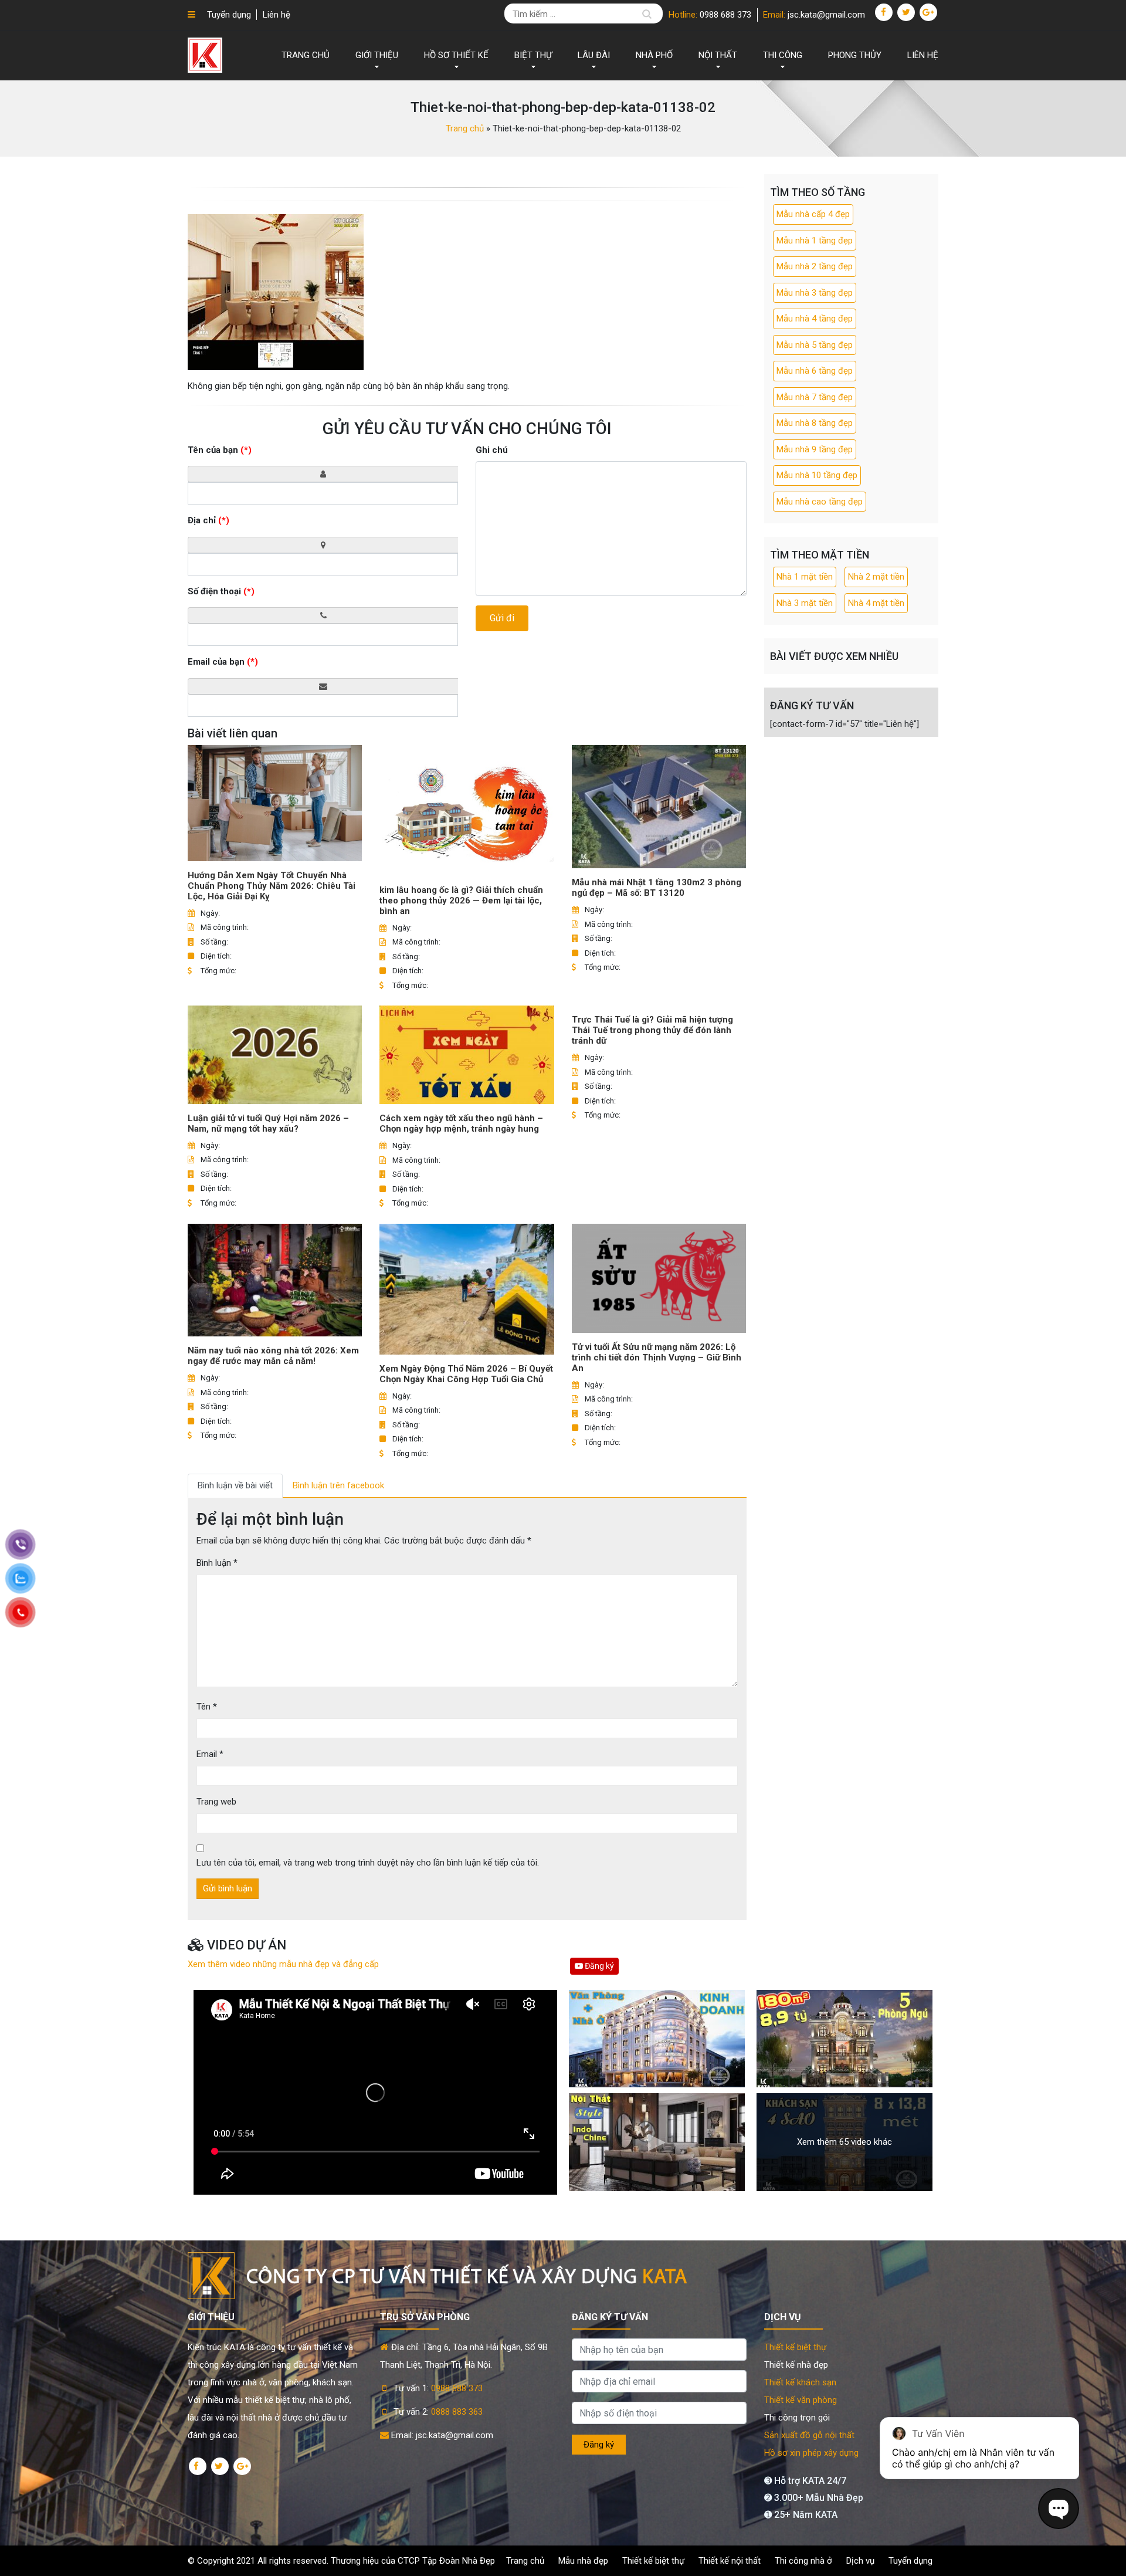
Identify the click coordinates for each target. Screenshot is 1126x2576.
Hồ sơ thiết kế (456, 55)
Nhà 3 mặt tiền (805, 603)
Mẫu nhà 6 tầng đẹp (815, 371)
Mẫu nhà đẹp (583, 2561)
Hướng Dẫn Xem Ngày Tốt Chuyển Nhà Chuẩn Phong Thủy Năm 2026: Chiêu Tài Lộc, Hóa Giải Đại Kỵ (272, 886)
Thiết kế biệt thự (795, 2347)
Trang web (216, 1802)
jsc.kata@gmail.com (826, 15)
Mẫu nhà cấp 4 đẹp (813, 214)
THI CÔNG (783, 55)
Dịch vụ (860, 2561)
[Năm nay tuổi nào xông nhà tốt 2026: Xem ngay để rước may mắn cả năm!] (275, 1280)
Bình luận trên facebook (338, 1485)
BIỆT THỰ (533, 55)
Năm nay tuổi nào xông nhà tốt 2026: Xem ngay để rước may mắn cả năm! (273, 1356)
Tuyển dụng (229, 15)
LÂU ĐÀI (594, 55)
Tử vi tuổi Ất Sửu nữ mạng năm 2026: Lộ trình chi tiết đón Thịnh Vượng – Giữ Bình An (657, 1358)
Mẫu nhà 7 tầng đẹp (815, 397)
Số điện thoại (221, 591)
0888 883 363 (457, 2412)
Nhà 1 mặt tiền (805, 577)
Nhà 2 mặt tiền (876, 577)
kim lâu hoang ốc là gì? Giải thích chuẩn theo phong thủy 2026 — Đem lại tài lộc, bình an (461, 901)
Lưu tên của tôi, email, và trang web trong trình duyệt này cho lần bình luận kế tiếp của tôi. (368, 1863)
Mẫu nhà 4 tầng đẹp (815, 319)
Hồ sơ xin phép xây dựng (811, 2453)
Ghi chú (492, 450)
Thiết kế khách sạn (800, 2382)
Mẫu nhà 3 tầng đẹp (815, 293)
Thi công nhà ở (803, 2561)
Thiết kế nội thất (730, 2561)
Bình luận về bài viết (235, 1485)
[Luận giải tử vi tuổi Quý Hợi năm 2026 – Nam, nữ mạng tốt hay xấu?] (275, 1055)
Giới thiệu (377, 55)
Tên (207, 1707)
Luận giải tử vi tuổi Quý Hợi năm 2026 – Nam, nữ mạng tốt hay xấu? (268, 1123)
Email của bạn (223, 662)
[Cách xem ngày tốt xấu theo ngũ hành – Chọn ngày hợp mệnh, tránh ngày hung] (467, 1055)
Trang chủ (306, 55)
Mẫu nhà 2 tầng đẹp (815, 266)
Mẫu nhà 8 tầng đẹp (815, 423)
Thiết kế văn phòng (801, 2400)
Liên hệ (277, 15)
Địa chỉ (208, 520)
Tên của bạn (220, 450)
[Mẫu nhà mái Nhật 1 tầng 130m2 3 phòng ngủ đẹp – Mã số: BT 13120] (659, 807)
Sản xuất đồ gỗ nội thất (809, 2435)
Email (210, 1754)
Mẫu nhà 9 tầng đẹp (815, 449)
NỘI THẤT (718, 55)
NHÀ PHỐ (654, 55)
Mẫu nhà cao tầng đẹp (820, 502)
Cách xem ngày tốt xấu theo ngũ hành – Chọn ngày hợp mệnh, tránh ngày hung (461, 1123)
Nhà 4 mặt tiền (876, 603)
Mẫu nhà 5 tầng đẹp (815, 345)
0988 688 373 (725, 15)
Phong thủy (855, 55)
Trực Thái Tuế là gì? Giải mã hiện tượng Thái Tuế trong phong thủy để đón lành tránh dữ (652, 1030)
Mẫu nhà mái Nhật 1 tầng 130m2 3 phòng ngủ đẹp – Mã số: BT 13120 (657, 888)
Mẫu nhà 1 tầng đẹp (815, 241)
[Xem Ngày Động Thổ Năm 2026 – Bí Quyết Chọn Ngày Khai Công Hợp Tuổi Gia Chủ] (467, 1289)
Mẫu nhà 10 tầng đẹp (817, 475)
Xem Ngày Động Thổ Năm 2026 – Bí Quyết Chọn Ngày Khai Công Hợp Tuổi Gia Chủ (466, 1374)
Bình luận (217, 1563)
